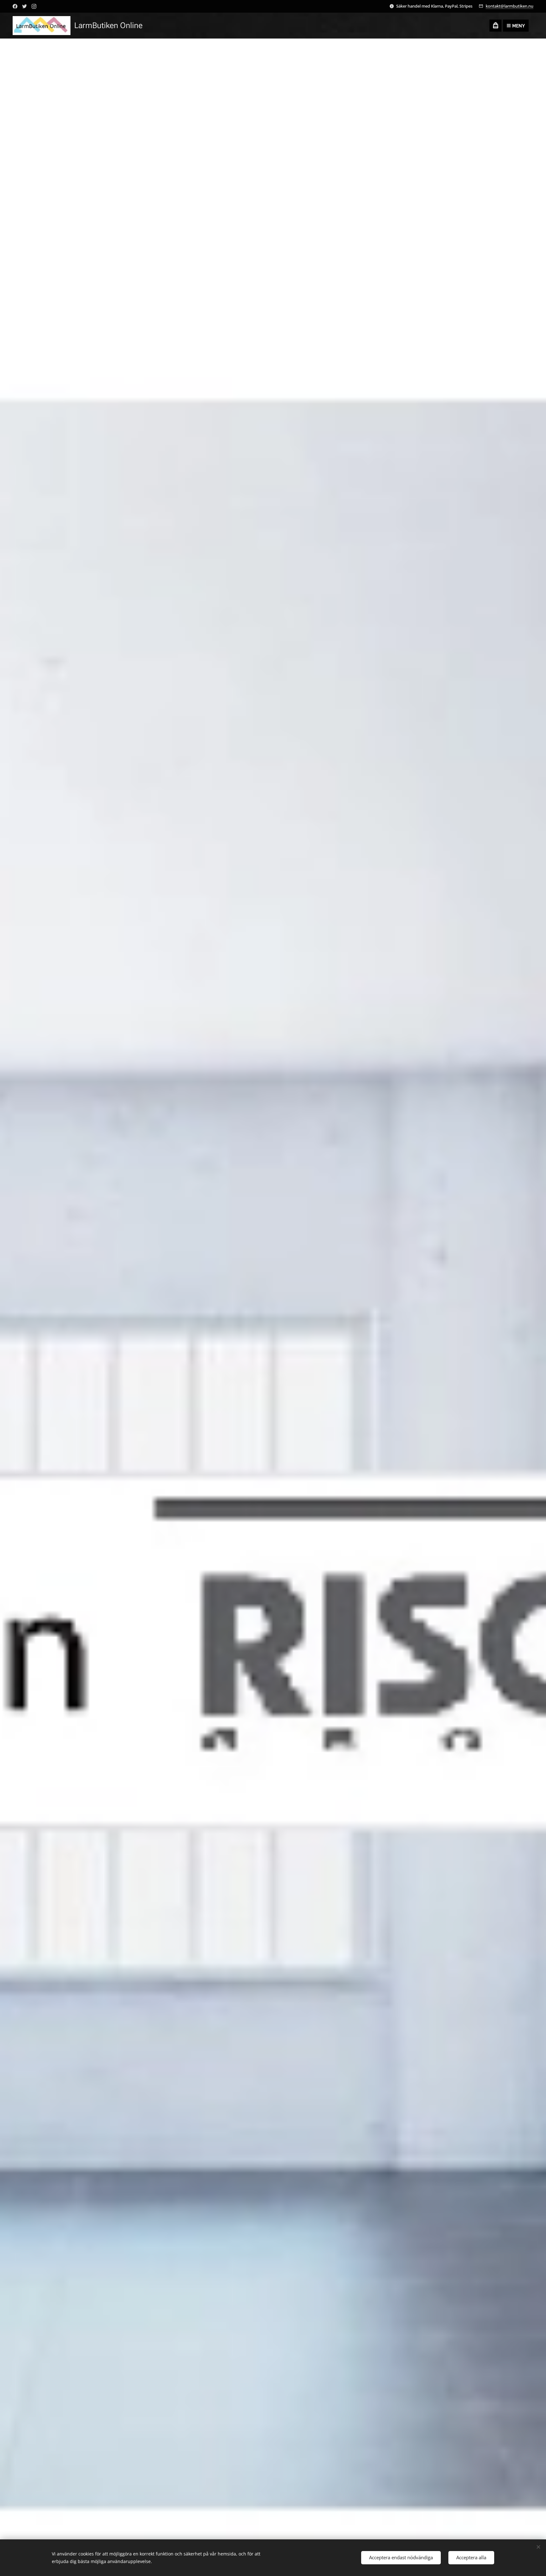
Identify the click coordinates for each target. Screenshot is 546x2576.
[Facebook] (15, 6)
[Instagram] (34, 6)
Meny (519, 26)
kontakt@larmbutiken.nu (510, 6)
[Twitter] (24, 6)
